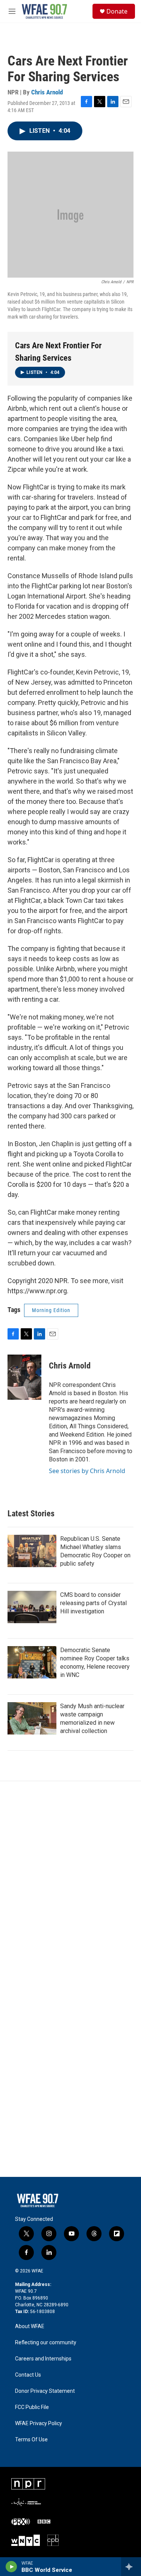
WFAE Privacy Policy (39, 2423)
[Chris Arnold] (24, 1377)
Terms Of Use (31, 2440)
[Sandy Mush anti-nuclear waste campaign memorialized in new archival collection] (32, 1718)
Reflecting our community (46, 2343)
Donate (117, 11)
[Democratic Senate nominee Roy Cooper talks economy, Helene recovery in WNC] (32, 1662)
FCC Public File (32, 2407)
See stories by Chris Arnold (87, 1471)
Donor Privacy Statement (45, 2391)
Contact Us (28, 2375)
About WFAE (30, 2326)
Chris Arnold (47, 92)
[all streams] (131, 2567)
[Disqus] (70, 1883)
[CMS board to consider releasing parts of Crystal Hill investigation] (32, 1607)
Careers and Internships (43, 2359)
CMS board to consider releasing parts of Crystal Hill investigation (93, 1603)
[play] (11, 2567)
